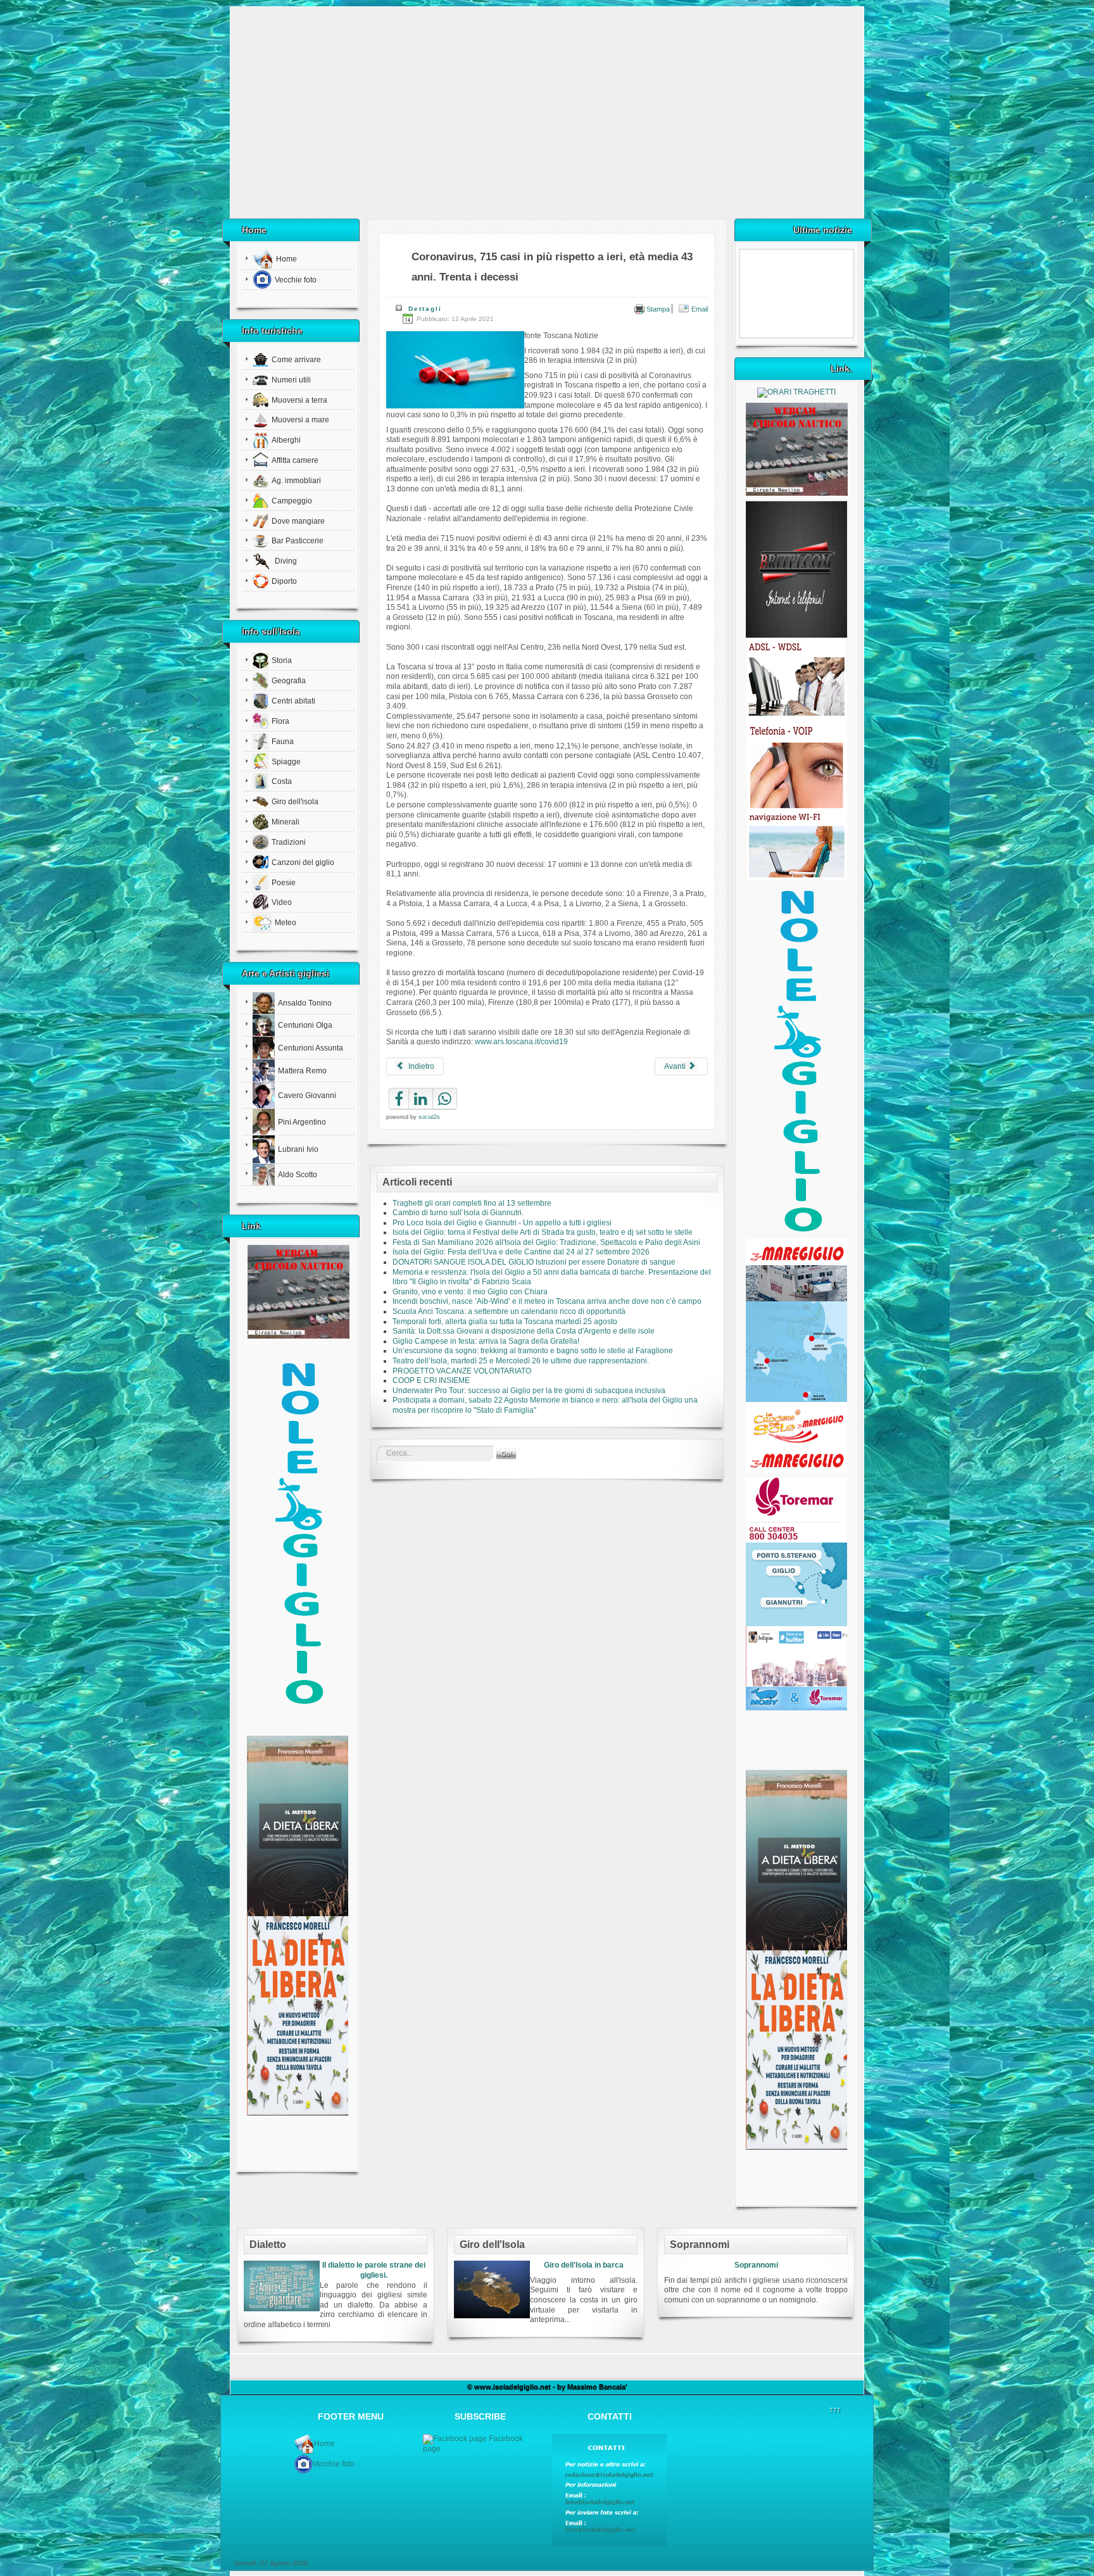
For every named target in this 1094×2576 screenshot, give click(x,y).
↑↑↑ (835, 2409)
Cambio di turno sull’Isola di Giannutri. (458, 1213)
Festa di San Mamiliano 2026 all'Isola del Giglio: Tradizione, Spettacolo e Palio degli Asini (546, 1242)
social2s (429, 1117)
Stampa (657, 309)
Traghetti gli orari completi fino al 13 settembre (472, 1203)
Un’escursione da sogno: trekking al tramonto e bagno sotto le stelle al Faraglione (533, 1351)
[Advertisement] (547, 117)
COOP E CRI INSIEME (431, 1380)
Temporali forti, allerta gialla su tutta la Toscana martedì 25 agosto (505, 1322)
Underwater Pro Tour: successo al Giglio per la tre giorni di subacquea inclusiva (529, 1391)
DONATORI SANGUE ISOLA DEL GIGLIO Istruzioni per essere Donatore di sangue (534, 1262)
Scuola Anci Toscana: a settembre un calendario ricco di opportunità (509, 1311)
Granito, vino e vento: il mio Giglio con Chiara (470, 1292)
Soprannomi (756, 2265)
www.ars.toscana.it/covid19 (521, 1042)
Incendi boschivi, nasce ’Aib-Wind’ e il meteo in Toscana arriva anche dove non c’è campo (547, 1301)
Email (699, 309)
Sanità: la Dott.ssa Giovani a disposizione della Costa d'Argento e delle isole (524, 1331)
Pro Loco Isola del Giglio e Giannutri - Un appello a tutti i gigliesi (502, 1223)
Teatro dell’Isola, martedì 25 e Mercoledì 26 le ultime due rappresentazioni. (521, 1361)
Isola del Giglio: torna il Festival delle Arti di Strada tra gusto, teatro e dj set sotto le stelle (543, 1232)
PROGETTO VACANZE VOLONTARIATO (462, 1371)
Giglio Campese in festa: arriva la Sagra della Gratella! (486, 1341)
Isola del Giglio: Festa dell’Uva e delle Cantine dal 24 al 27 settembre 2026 (521, 1252)
